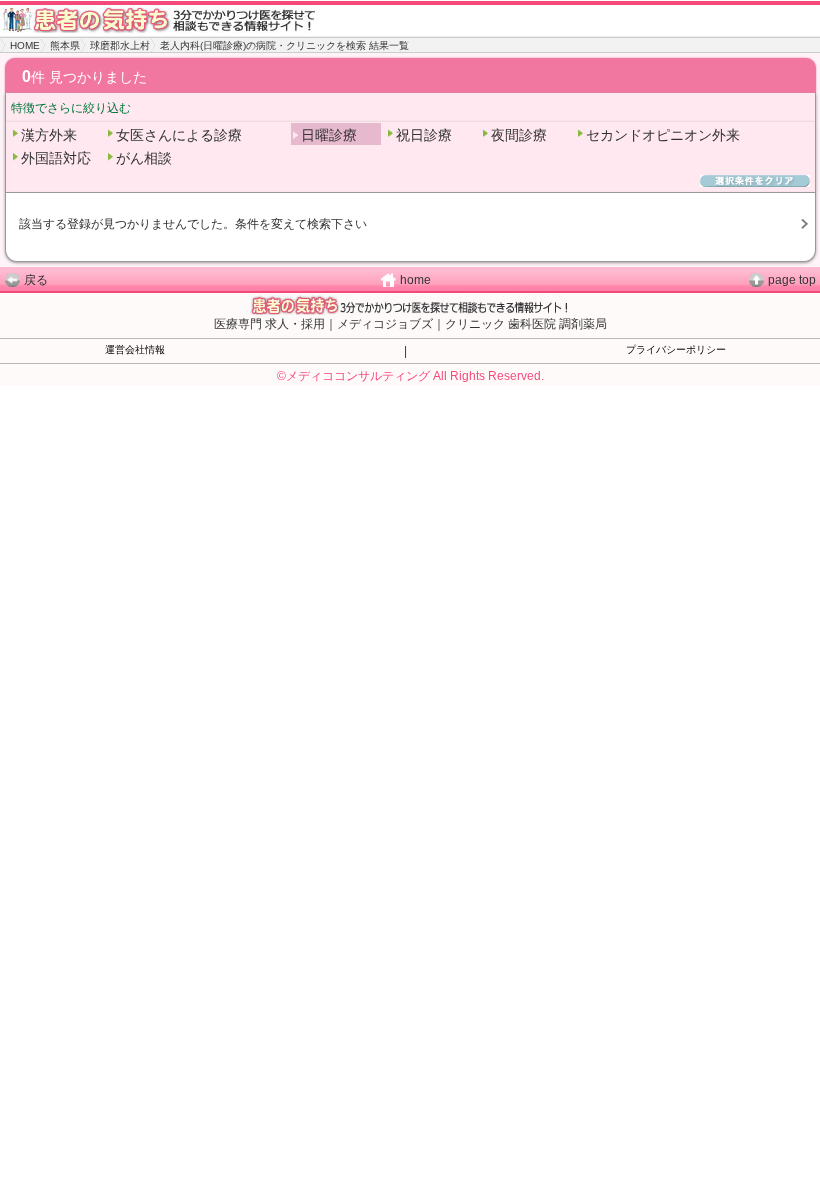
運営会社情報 (135, 349)
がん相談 (144, 158)
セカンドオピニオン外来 (663, 135)
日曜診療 (329, 135)
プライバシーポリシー (676, 349)
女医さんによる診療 (179, 135)
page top (792, 280)
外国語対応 (56, 158)
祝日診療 (424, 135)
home (415, 280)
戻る (36, 280)
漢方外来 (49, 135)
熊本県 (65, 45)
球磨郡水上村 (120, 45)
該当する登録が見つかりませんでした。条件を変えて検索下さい (193, 224)
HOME (25, 45)
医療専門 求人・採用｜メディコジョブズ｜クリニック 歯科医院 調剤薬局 (410, 324)
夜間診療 (519, 135)
